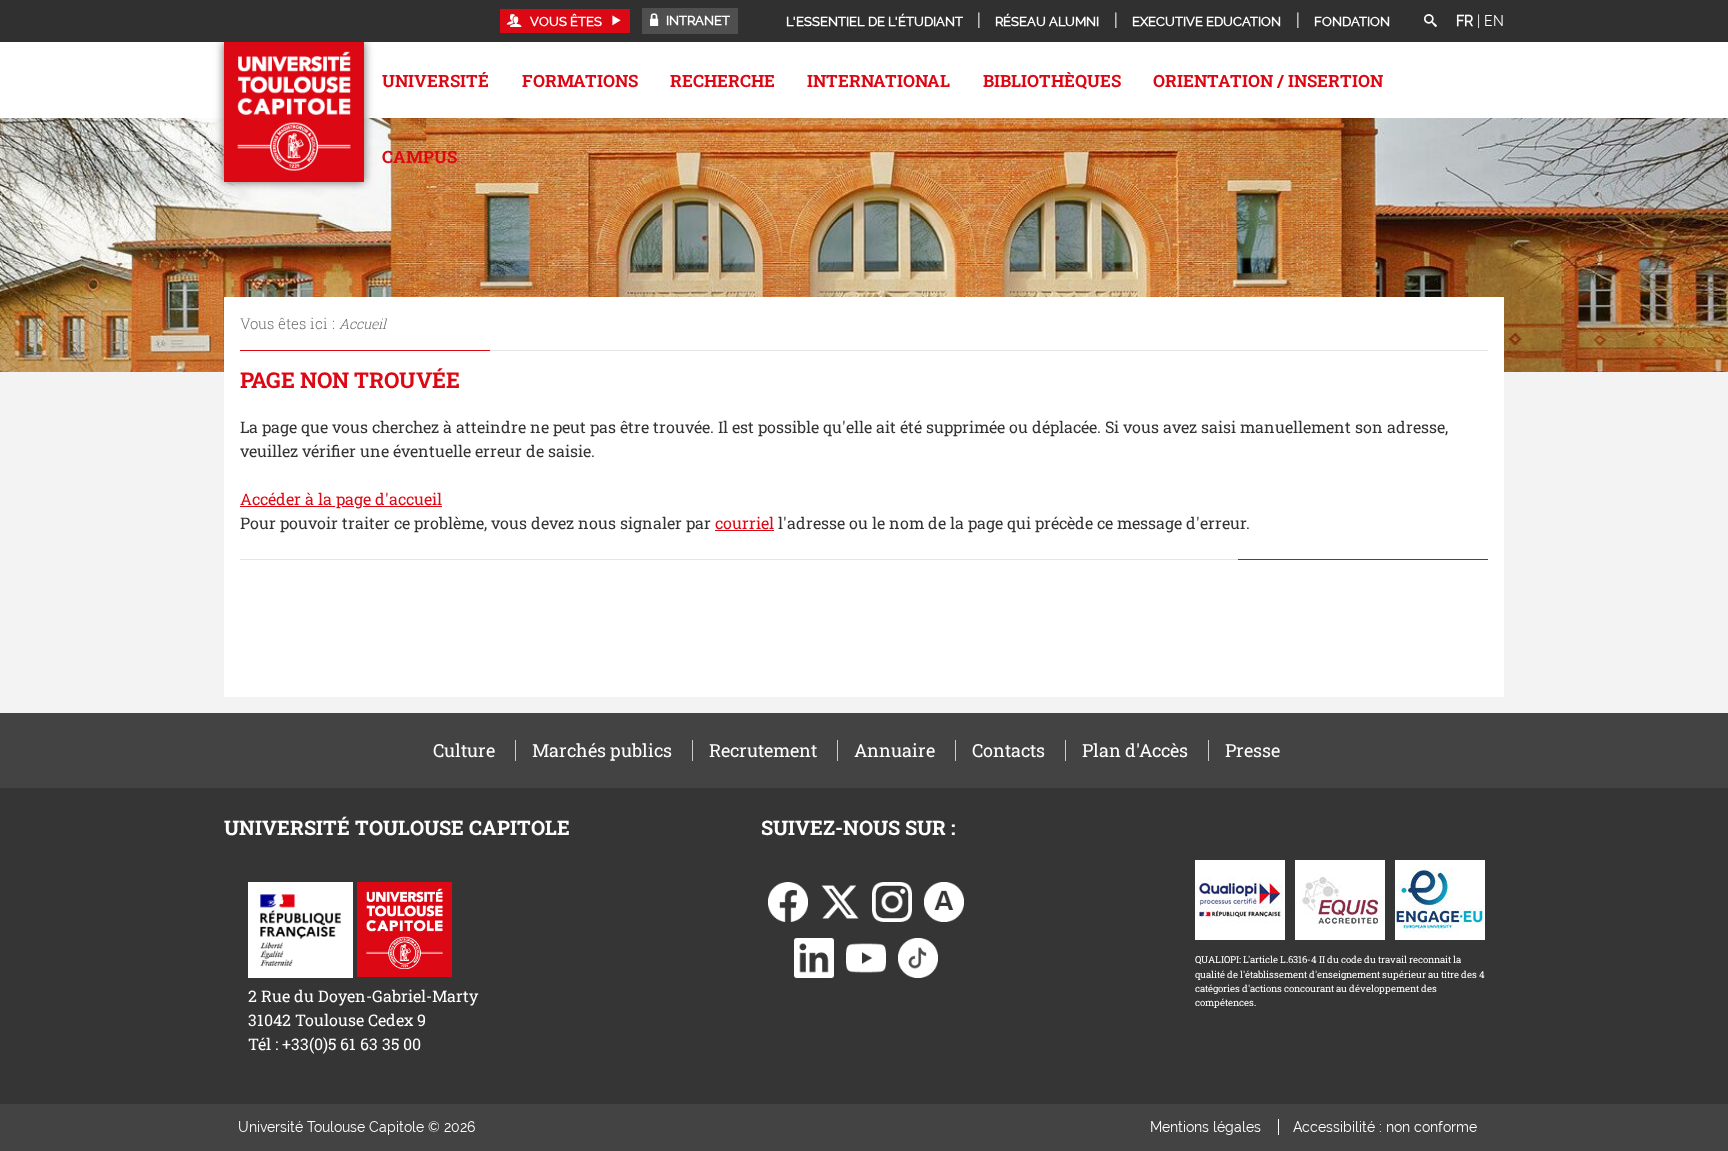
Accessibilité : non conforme (1385, 1127)
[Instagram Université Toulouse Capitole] (892, 900)
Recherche (722, 80)
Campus (419, 156)
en (1494, 21)
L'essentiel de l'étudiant (874, 21)
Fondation (1352, 21)
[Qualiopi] (1240, 898)
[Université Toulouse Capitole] (404, 927)
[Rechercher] (1430, 22)
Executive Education (1206, 21)
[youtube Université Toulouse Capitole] (866, 956)
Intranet (696, 20)
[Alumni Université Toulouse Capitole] (944, 900)
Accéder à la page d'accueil (341, 498)
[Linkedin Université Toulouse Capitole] (814, 956)
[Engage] (1440, 898)
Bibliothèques (1052, 80)
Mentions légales (1205, 1127)
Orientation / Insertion (1268, 80)
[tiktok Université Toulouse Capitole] (918, 956)
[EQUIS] (1340, 898)
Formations (580, 80)
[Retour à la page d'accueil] (294, 112)
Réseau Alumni (1047, 21)
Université (435, 80)
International (878, 80)
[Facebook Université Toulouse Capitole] (788, 900)
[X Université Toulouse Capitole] (840, 900)
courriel (744, 522)
